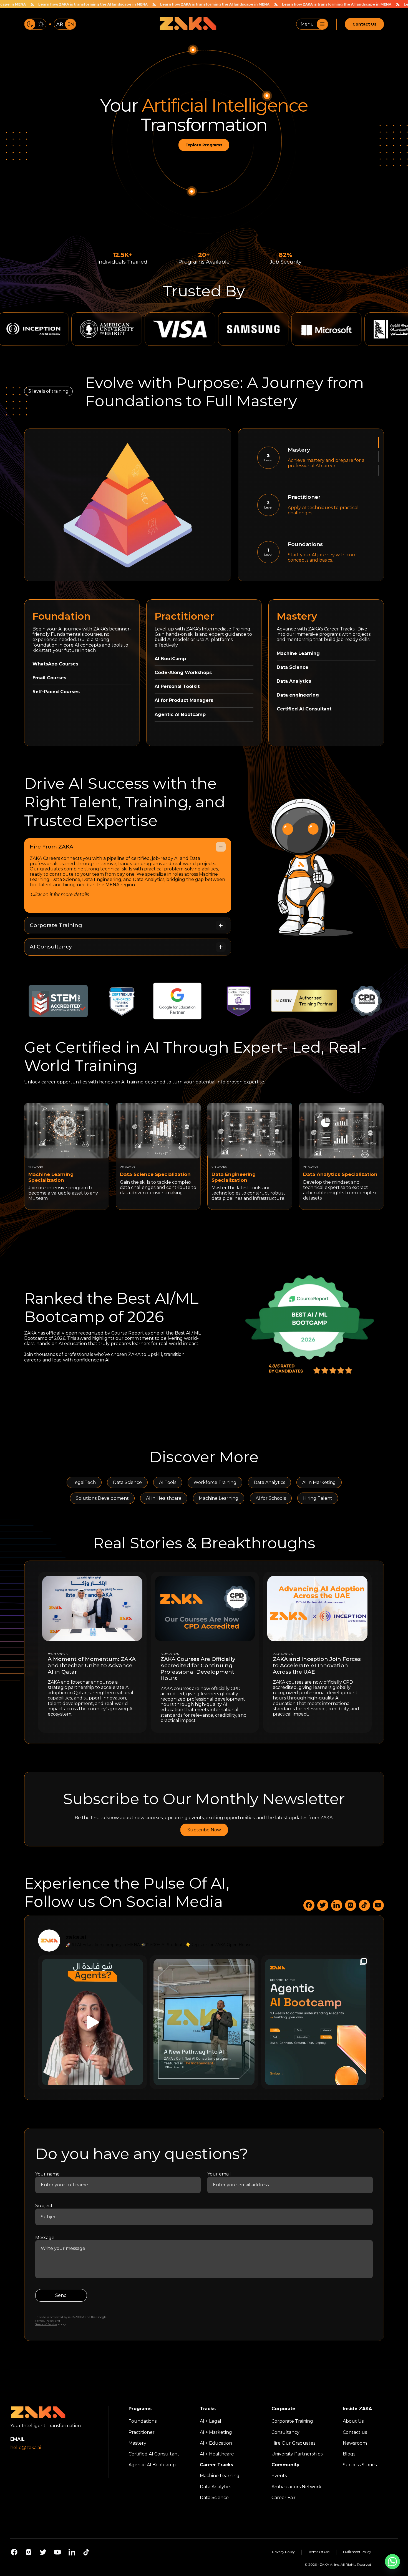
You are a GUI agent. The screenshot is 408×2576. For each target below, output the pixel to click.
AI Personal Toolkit (177, 686)
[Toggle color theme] (35, 24)
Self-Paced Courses (56, 692)
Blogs (349, 2454)
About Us (353, 2421)
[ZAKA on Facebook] (309, 1905)
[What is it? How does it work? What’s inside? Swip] (316, 2022)
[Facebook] (14, 2552)
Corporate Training (56, 925)
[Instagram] (29, 2552)
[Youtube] (57, 2552)
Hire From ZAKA (51, 847)
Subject (44, 2206)
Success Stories (360, 2465)
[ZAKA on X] (323, 1905)
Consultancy (285, 2432)
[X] (43, 2552)
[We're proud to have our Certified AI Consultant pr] (204, 2022)
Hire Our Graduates (293, 2443)
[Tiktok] (86, 2552)
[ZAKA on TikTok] (364, 1905)
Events (279, 2476)
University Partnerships (297, 2454)
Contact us (355, 2432)
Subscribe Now (204, 1830)
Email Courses (49, 678)
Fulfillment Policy (357, 2552)
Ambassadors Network (296, 2486)
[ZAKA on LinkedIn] (337, 1905)
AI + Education (216, 2443)
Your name (47, 2174)
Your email (219, 2174)
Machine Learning (298, 653)
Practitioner (142, 2432)
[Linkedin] (72, 2552)
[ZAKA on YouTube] (378, 1905)
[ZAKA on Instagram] (351, 1905)
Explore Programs (204, 145)
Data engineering (298, 695)
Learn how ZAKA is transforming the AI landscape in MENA (172, 4)
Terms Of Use (319, 2552)
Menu (307, 24)
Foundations (143, 2421)
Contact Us (364, 24)
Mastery (137, 2443)
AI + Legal (211, 2421)
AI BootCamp (170, 659)
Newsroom (355, 2443)
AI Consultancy (51, 947)
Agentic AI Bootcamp (180, 714)
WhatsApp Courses (55, 664)
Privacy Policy (45, 2321)
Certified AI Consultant (154, 2454)
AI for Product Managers (184, 700)
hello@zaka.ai (26, 2447)
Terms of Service (46, 2325)
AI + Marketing (216, 2432)
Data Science (293, 667)
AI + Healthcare (217, 2454)
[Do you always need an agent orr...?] (92, 2022)
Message (45, 2238)
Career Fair (284, 2497)
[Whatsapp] (392, 2562)
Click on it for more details (60, 894)
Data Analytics (294, 681)
